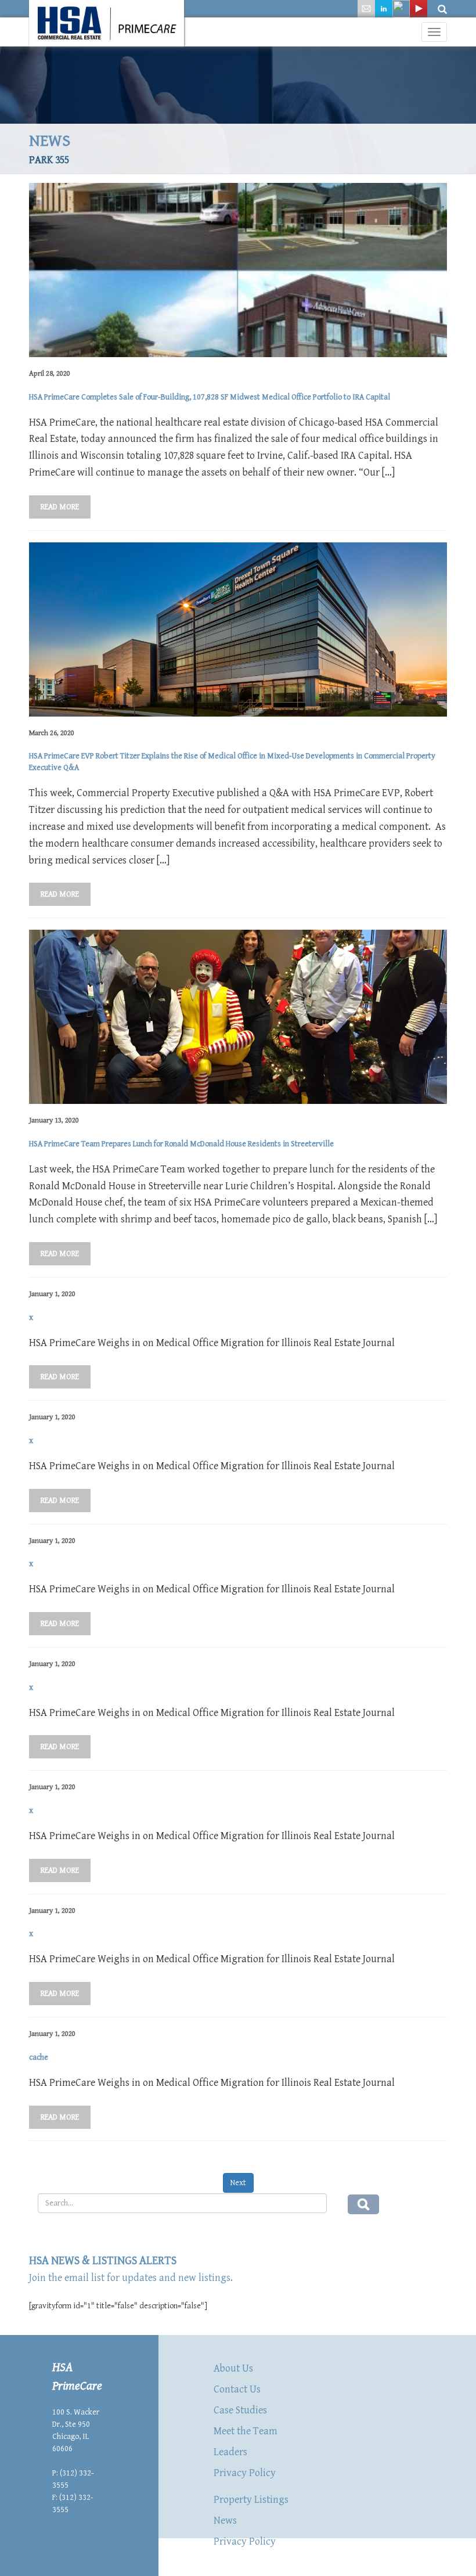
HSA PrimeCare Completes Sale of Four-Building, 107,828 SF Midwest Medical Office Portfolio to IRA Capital (210, 397)
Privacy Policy (245, 2473)
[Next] (238, 2172)
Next (238, 2183)
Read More (60, 507)
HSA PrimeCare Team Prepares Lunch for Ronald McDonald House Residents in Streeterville (181, 1144)
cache (39, 2057)
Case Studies (240, 2410)
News (225, 2521)
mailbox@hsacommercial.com (103, 2534)
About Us (233, 2368)
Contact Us (237, 2389)
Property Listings (251, 2500)
